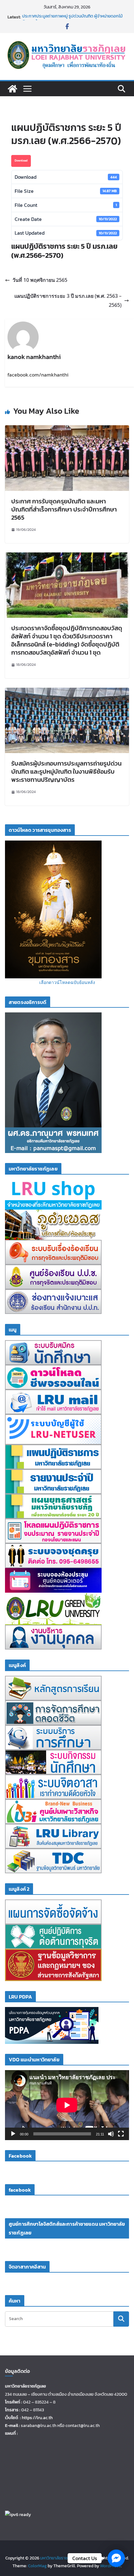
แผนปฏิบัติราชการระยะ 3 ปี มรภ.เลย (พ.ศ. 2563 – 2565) (68, 300)
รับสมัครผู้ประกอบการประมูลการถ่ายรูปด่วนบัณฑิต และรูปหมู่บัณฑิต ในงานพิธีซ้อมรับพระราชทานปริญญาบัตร (66, 771)
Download (21, 160)
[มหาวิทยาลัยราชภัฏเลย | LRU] (12, 89)
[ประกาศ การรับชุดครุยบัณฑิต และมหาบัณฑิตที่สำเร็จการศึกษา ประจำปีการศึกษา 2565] (67, 430)
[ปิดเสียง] (111, 2134)
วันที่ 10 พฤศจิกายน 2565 (40, 280)
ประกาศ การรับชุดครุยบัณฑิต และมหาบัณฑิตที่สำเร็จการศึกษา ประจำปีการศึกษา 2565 (64, 509)
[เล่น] (13, 2134)
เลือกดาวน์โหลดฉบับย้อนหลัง (67, 982)
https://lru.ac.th (37, 2418)
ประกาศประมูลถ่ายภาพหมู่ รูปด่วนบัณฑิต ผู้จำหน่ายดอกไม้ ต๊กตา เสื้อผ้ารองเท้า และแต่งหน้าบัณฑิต (72, 20)
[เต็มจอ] (121, 2134)
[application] (67, 2105)
